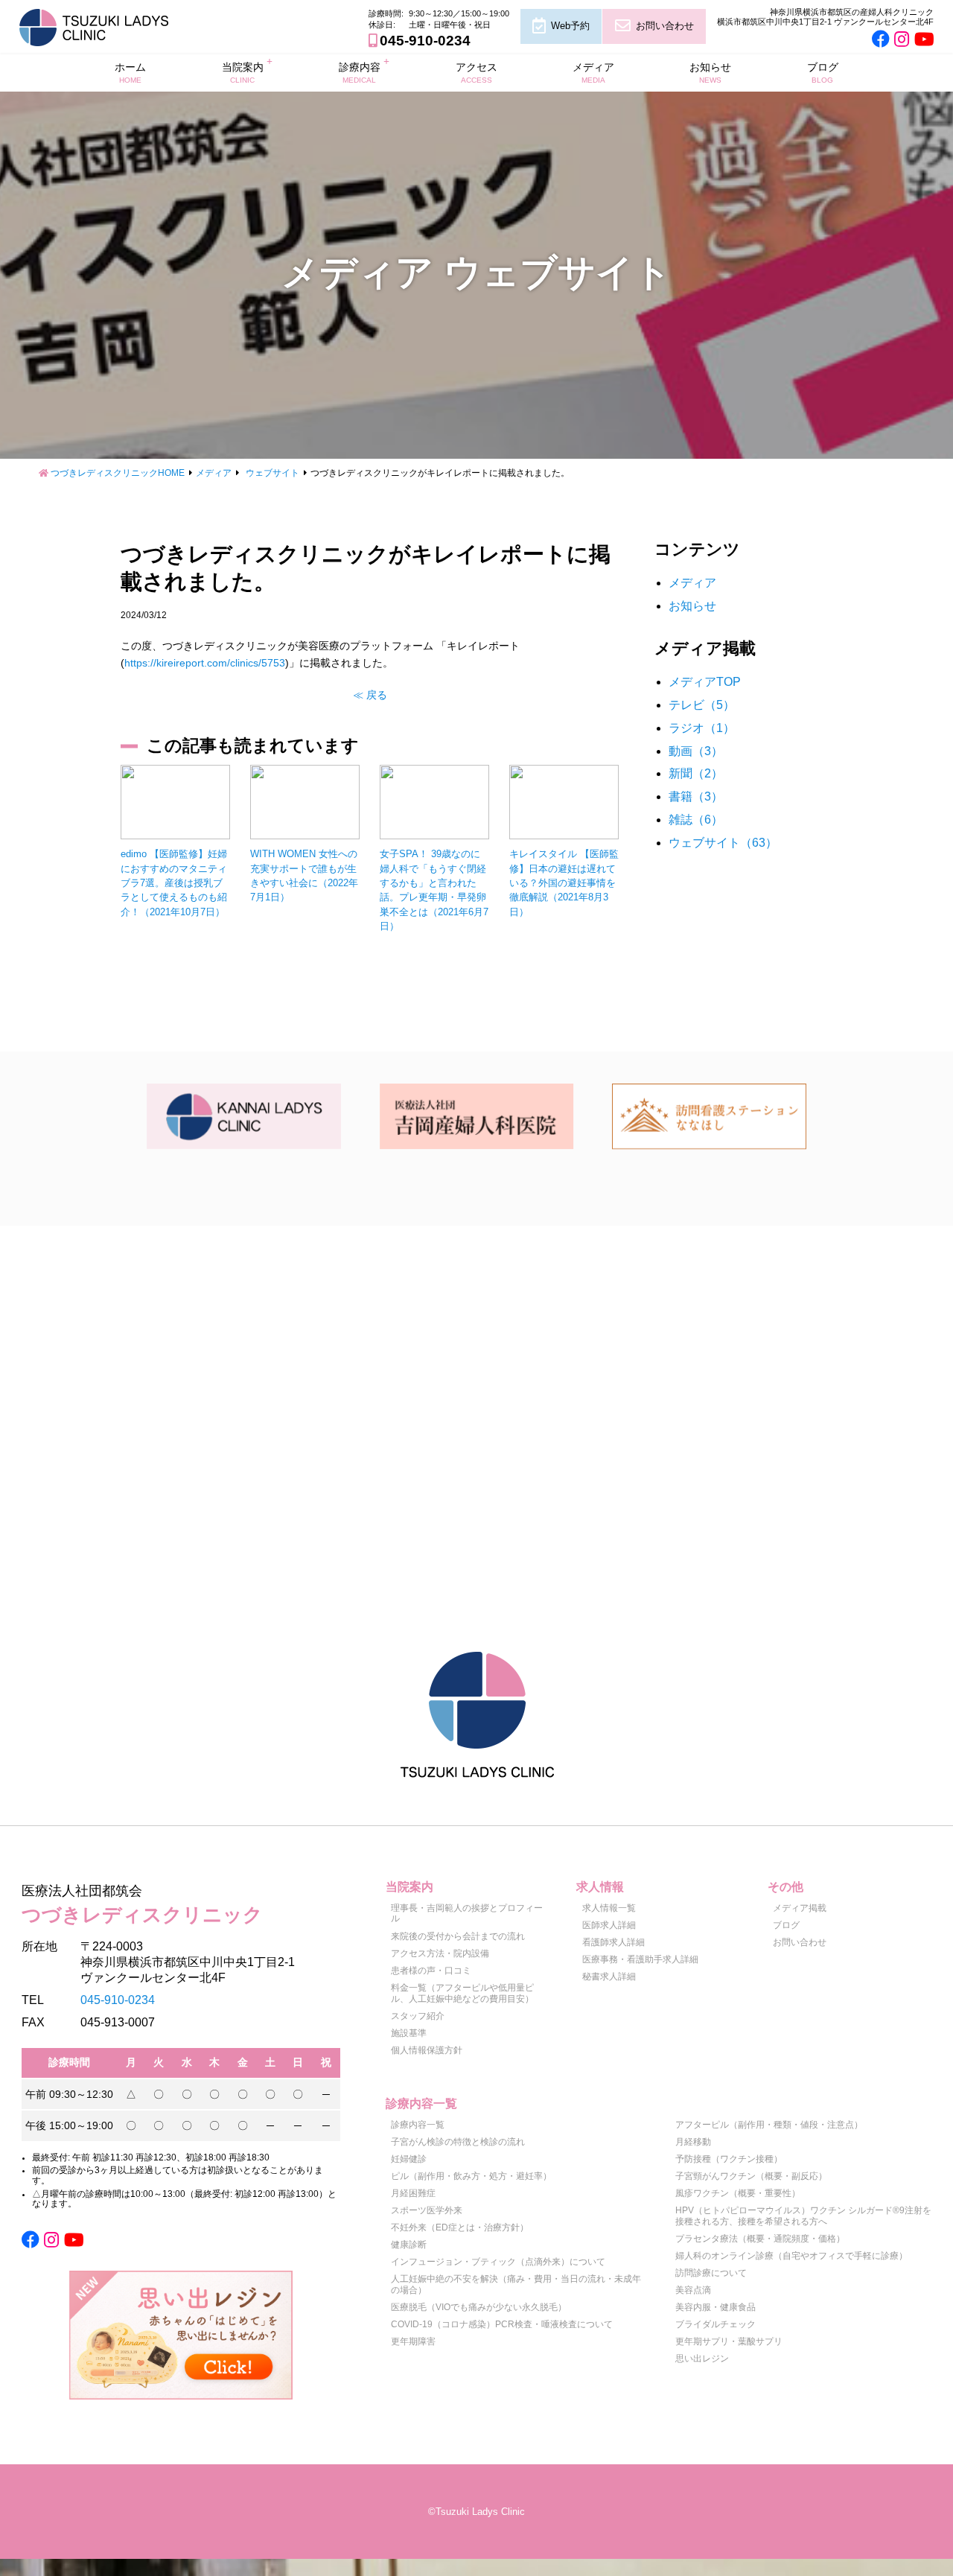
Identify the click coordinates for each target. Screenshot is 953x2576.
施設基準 (409, 2033)
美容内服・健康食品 (715, 2307)
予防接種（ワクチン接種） (729, 2159)
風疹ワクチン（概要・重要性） (738, 2193)
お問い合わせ (665, 26)
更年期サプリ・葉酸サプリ (729, 2341)
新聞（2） (696, 773)
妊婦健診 (409, 2159)
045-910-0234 (425, 41)
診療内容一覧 (418, 2125)
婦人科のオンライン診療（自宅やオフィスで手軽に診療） (791, 2256)
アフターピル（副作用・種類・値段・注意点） (769, 2125)
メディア (593, 72)
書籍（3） (696, 796)
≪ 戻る (370, 695)
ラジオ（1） (702, 728)
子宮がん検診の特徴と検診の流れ (458, 2142)
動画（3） (696, 751)
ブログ (823, 72)
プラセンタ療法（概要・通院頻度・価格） (760, 2239)
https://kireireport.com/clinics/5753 (205, 663)
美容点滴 (693, 2290)
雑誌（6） (696, 820)
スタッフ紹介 (418, 2016)
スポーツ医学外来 (427, 2210)
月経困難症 (413, 2193)
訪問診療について (711, 2273)
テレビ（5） (702, 705)
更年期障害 (413, 2341)
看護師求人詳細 (613, 1942)
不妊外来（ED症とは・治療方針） (460, 2227)
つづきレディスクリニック (142, 1904)
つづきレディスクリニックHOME (118, 473)
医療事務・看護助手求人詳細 (640, 1959)
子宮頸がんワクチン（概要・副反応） (751, 2176)
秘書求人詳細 (609, 1976)
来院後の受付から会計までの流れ (458, 1936)
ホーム (130, 72)
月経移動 (693, 2142)
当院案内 (243, 72)
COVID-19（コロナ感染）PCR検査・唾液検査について (502, 2324)
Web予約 (570, 26)
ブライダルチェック (715, 2324)
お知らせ (710, 72)
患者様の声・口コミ (431, 1971)
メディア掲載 (800, 1908)
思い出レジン (702, 2359)
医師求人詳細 (609, 1925)
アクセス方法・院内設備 (440, 1953)
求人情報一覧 (609, 1908)
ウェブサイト (272, 473)
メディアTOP (705, 682)
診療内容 (360, 72)
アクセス (476, 72)
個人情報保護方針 (427, 2050)
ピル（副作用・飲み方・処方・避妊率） (471, 2176)
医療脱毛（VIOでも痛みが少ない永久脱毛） (479, 2307)
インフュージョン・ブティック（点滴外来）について (498, 2262)
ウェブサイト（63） (723, 843)
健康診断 (409, 2245)
